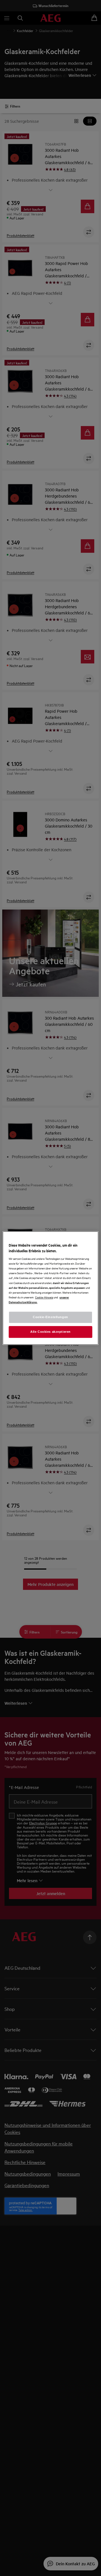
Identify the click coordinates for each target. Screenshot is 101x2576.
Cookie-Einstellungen (50, 1317)
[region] (50, 1288)
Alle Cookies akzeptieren (50, 1332)
